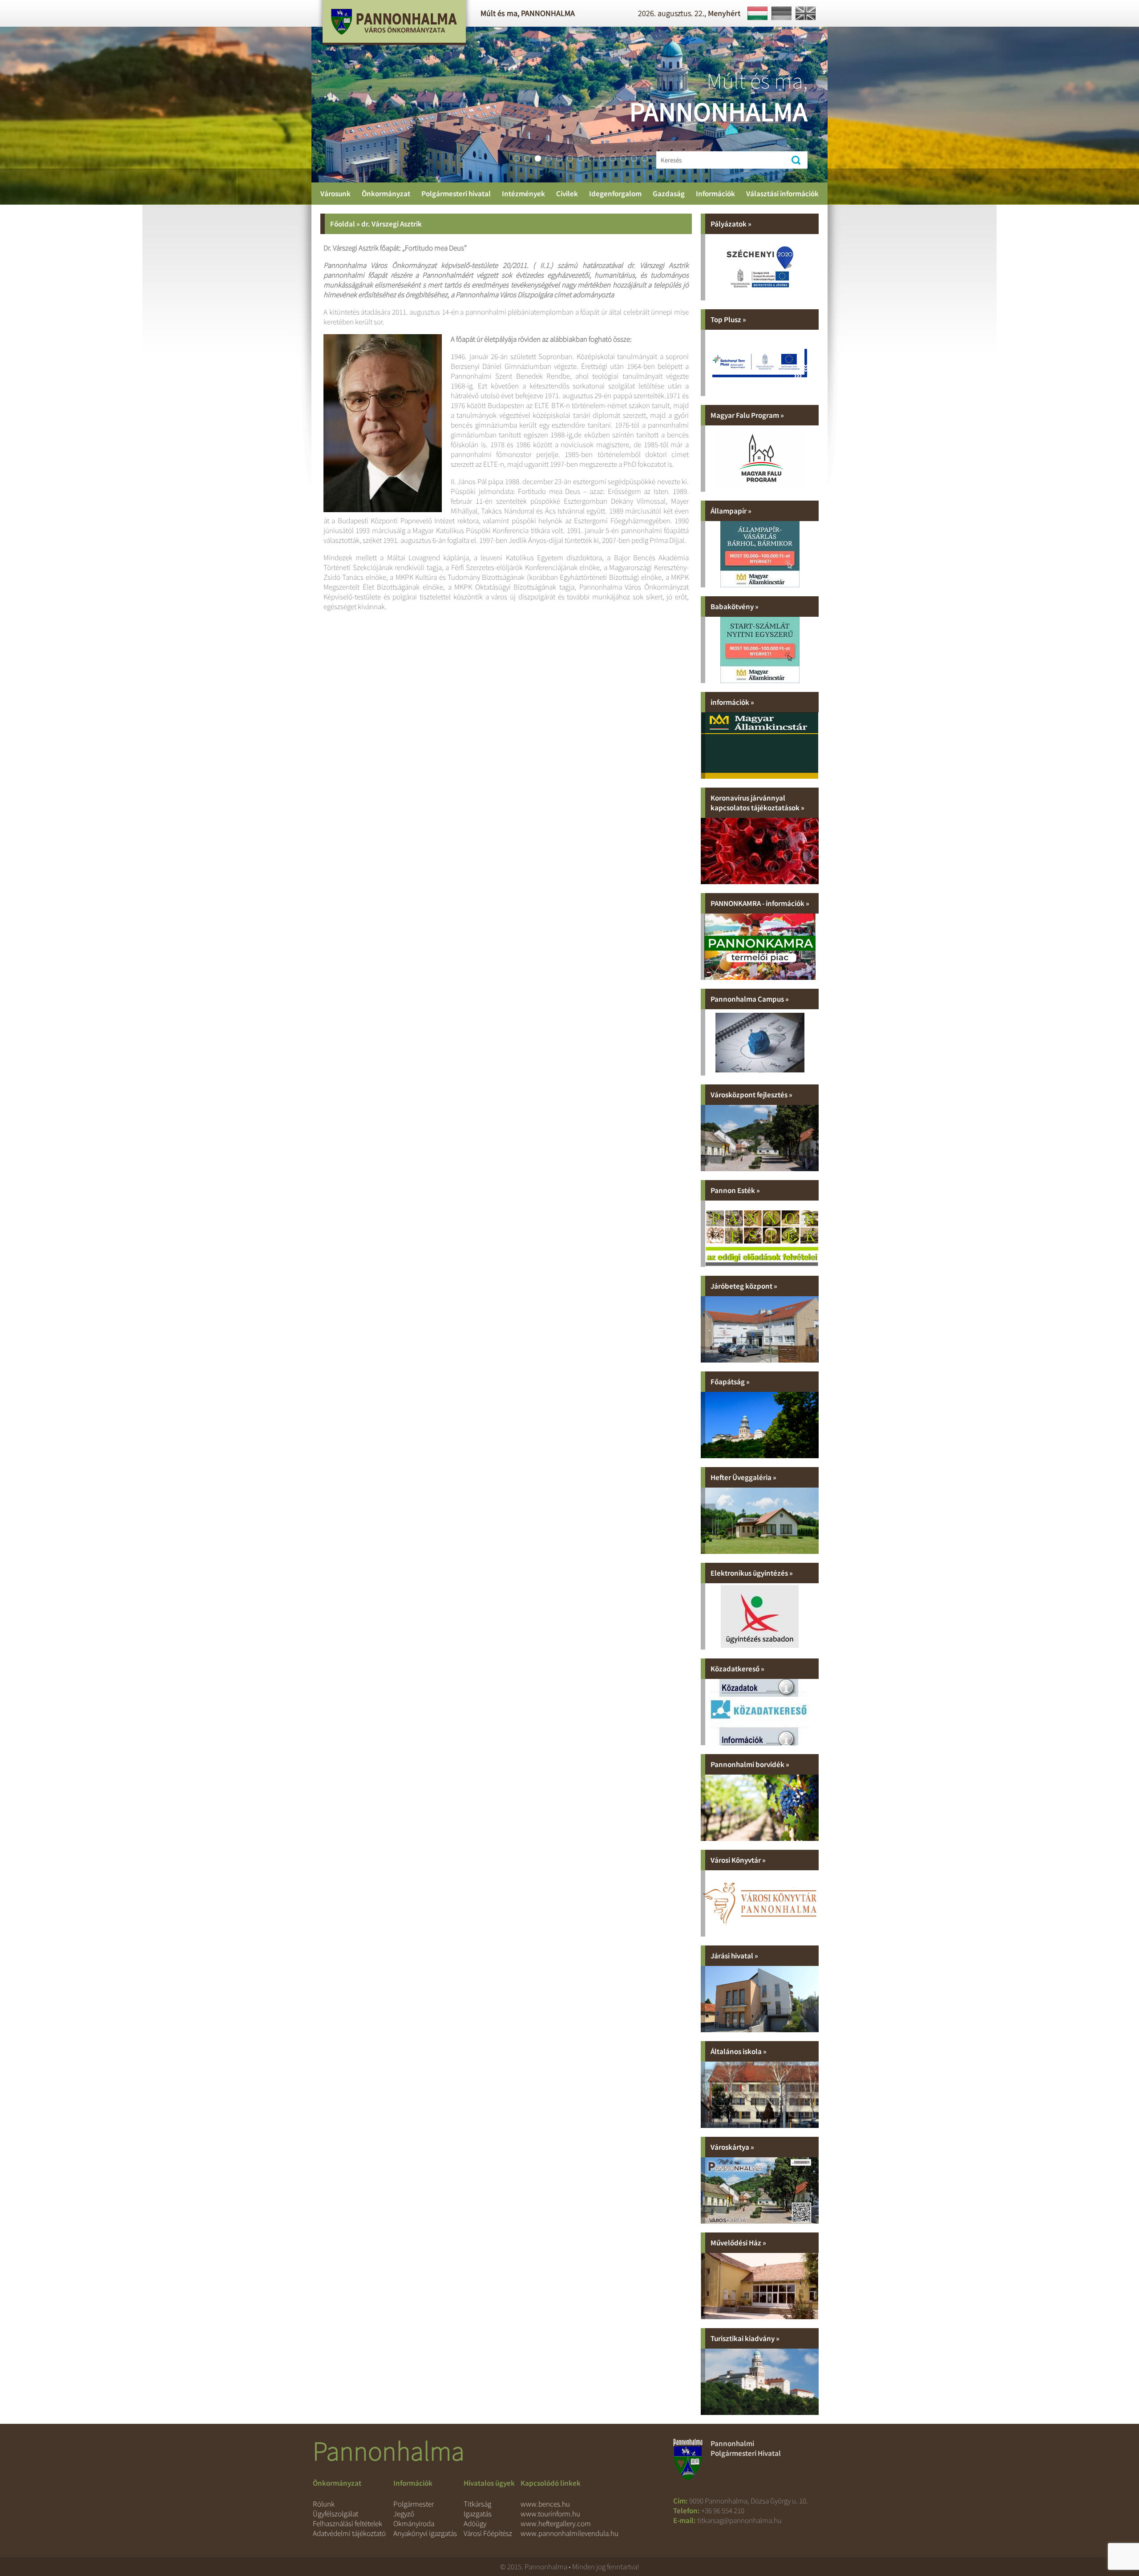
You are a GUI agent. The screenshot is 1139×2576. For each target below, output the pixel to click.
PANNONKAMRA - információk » (760, 903)
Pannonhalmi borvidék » (750, 1764)
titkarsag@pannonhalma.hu (739, 2520)
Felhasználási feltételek (347, 2523)
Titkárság (477, 2504)
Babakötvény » (735, 607)
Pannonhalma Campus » (750, 999)
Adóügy (475, 2523)
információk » (732, 702)
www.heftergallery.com (556, 2523)
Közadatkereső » (737, 1669)
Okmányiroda (414, 2523)
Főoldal (343, 224)
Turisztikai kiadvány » (745, 2338)
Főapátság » (730, 1382)
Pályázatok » (731, 224)
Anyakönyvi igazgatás (425, 2533)
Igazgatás (478, 2514)
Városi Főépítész (488, 2533)
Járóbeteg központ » (744, 1286)
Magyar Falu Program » (747, 415)
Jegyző (404, 2514)
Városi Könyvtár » (738, 1860)
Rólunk (324, 2504)
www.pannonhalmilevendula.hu (569, 2533)
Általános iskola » (739, 2051)
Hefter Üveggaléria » (743, 1477)
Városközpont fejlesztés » (751, 1095)
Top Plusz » (728, 319)
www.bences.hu (545, 2504)
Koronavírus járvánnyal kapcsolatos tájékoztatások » (757, 803)
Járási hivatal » (734, 1956)
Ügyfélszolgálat (335, 2514)
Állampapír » (731, 511)
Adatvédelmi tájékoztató (349, 2533)
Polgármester (414, 2504)
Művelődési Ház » (738, 2243)
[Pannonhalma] (394, 49)
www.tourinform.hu (550, 2514)
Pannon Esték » (735, 1190)
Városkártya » (732, 2147)
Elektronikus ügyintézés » (752, 1573)
